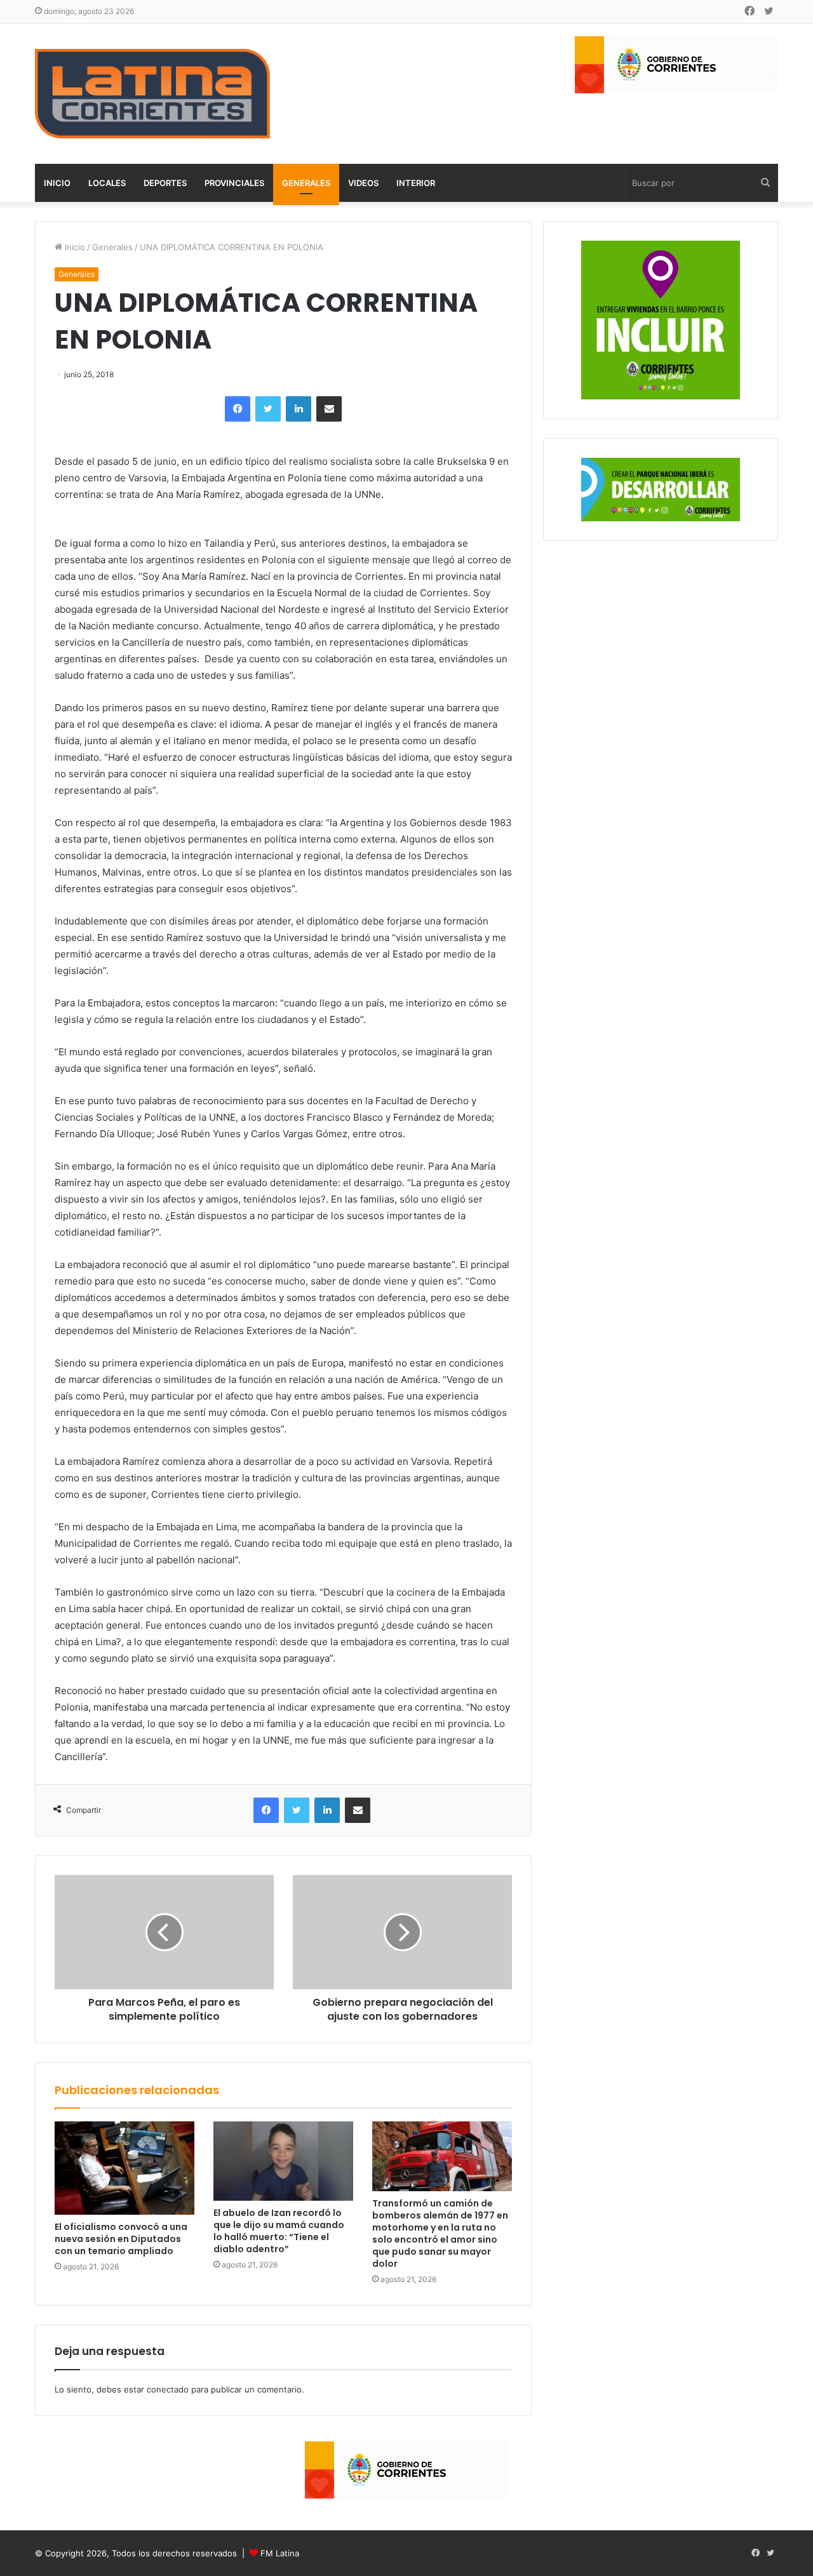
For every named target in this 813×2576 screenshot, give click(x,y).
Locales (107, 183)
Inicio (57, 183)
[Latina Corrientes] (152, 94)
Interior (416, 183)
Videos (363, 183)
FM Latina (280, 2553)
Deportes (165, 183)
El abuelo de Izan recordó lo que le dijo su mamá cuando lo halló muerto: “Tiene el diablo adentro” (279, 2231)
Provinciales (234, 183)
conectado (168, 2389)
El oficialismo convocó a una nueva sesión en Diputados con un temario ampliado (121, 2239)
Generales (306, 183)
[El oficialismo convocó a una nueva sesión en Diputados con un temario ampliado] (124, 2168)
